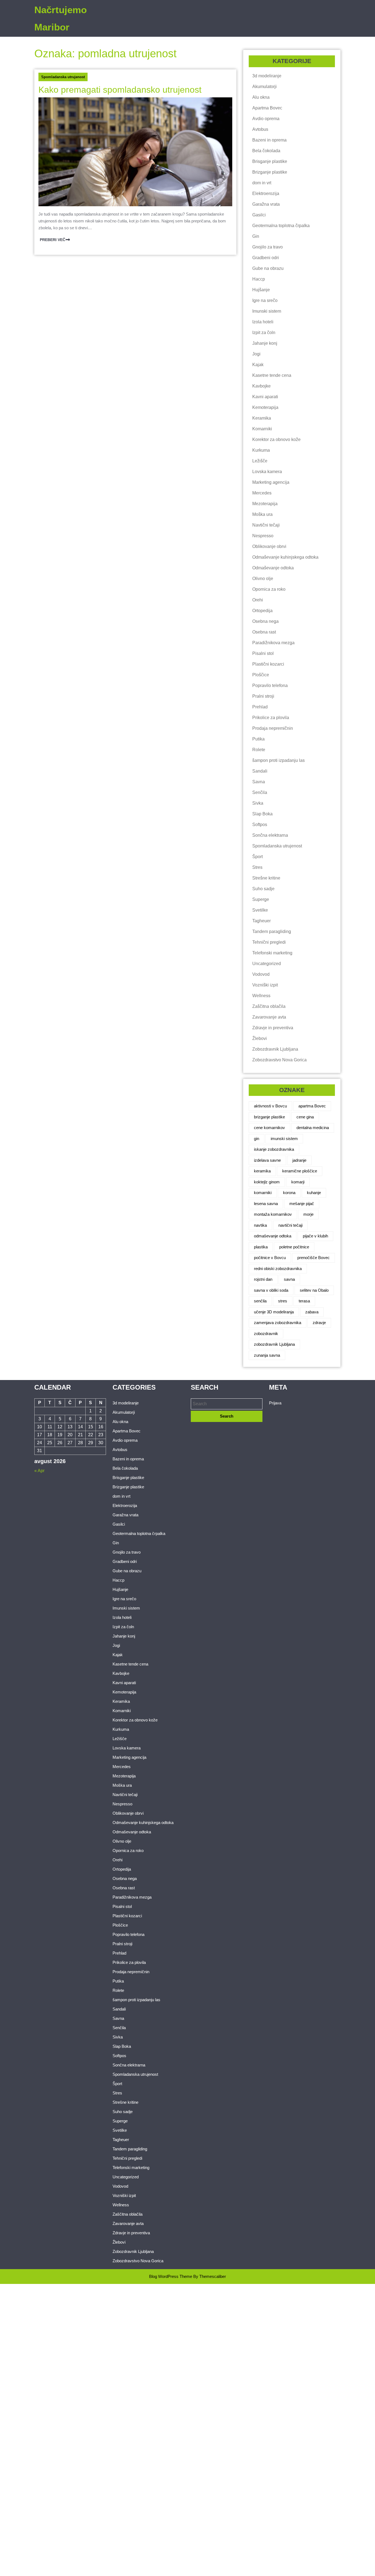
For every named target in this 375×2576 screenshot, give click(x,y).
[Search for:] (227, 1404)
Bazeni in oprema (269, 140)
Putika (258, 739)
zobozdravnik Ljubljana (274, 1344)
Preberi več (52, 239)
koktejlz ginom (267, 1182)
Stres (257, 867)
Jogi (256, 354)
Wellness (261, 996)
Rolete (259, 750)
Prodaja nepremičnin (273, 728)
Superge (261, 899)
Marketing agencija (271, 482)
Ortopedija (262, 611)
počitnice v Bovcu (270, 1258)
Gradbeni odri (266, 258)
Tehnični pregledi (269, 942)
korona (289, 1193)
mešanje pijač (302, 1204)
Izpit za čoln (264, 333)
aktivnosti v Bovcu (270, 1106)
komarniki (263, 1193)
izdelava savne (267, 1160)
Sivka (258, 803)
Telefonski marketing (272, 953)
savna (289, 1279)
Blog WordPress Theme (171, 2276)
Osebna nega (265, 621)
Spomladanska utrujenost (63, 77)
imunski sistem (284, 1139)
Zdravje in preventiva (273, 1028)
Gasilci (259, 215)
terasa (304, 1301)
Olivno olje (263, 579)
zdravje (319, 1323)
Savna (259, 782)
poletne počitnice (294, 1247)
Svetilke (260, 910)
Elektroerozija (266, 193)
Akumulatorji (265, 87)
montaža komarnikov (273, 1214)
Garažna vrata (266, 204)
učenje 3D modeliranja (274, 1312)
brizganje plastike (269, 1117)
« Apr (39, 1471)
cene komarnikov (269, 1128)
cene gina (305, 1117)
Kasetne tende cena (272, 375)
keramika (262, 1171)
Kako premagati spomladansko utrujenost (120, 90)
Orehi (258, 600)
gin (257, 1139)
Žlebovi (260, 1038)
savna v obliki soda (271, 1290)
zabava (312, 1312)
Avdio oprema (266, 119)
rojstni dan (263, 1279)
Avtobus (260, 129)
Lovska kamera (267, 472)
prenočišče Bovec (314, 1258)
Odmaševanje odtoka (273, 568)
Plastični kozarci (268, 664)
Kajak (258, 365)
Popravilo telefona (270, 685)
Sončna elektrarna (270, 835)
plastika (261, 1247)
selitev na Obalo (314, 1290)
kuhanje (314, 1193)
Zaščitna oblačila (269, 1006)
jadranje (299, 1160)
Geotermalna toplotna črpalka (281, 226)
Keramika (262, 418)
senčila (260, 1301)
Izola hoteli (263, 322)
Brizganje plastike (270, 172)
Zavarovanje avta (269, 1017)
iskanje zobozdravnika (274, 1149)
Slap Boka (262, 814)
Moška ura (262, 514)
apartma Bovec (312, 1106)
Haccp (259, 279)
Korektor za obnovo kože (276, 439)
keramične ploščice (300, 1171)
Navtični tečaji (266, 525)
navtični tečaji (290, 1225)
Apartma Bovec (267, 108)
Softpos (260, 825)
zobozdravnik (266, 1334)
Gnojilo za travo (268, 247)
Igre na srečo (265, 300)
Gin (256, 236)
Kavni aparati (265, 397)
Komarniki (262, 429)
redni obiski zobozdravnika (278, 1269)
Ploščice (261, 675)
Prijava (275, 1403)
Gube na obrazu (268, 268)
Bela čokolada (266, 151)
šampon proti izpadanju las (279, 760)
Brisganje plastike (270, 161)
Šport (258, 857)
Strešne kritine (266, 878)
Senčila (260, 792)
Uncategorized (267, 964)
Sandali (260, 771)
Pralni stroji (263, 696)
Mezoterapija (265, 504)
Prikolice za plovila (271, 718)
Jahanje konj (265, 343)
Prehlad (260, 707)
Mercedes (262, 493)
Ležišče (260, 461)
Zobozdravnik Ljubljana (275, 1049)
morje (308, 1214)
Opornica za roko (269, 589)
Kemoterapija (265, 407)
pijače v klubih (315, 1236)
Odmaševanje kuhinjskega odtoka (285, 557)
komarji (298, 1182)
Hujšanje (261, 290)
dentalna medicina (313, 1128)
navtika (260, 1225)
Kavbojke (261, 386)
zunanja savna (267, 1355)
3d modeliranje (267, 76)
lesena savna (266, 1204)
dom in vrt (262, 183)
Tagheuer (261, 921)
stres (283, 1301)
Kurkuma (261, 450)
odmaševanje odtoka (273, 1236)
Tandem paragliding (272, 931)
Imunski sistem (267, 311)
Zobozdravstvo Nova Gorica (279, 1060)
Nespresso (263, 536)
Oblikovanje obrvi (269, 546)
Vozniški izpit (265, 985)
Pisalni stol (263, 653)
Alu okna (261, 97)
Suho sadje (263, 889)
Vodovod (261, 974)
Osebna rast (264, 632)
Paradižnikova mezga (273, 643)
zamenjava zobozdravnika (278, 1323)
